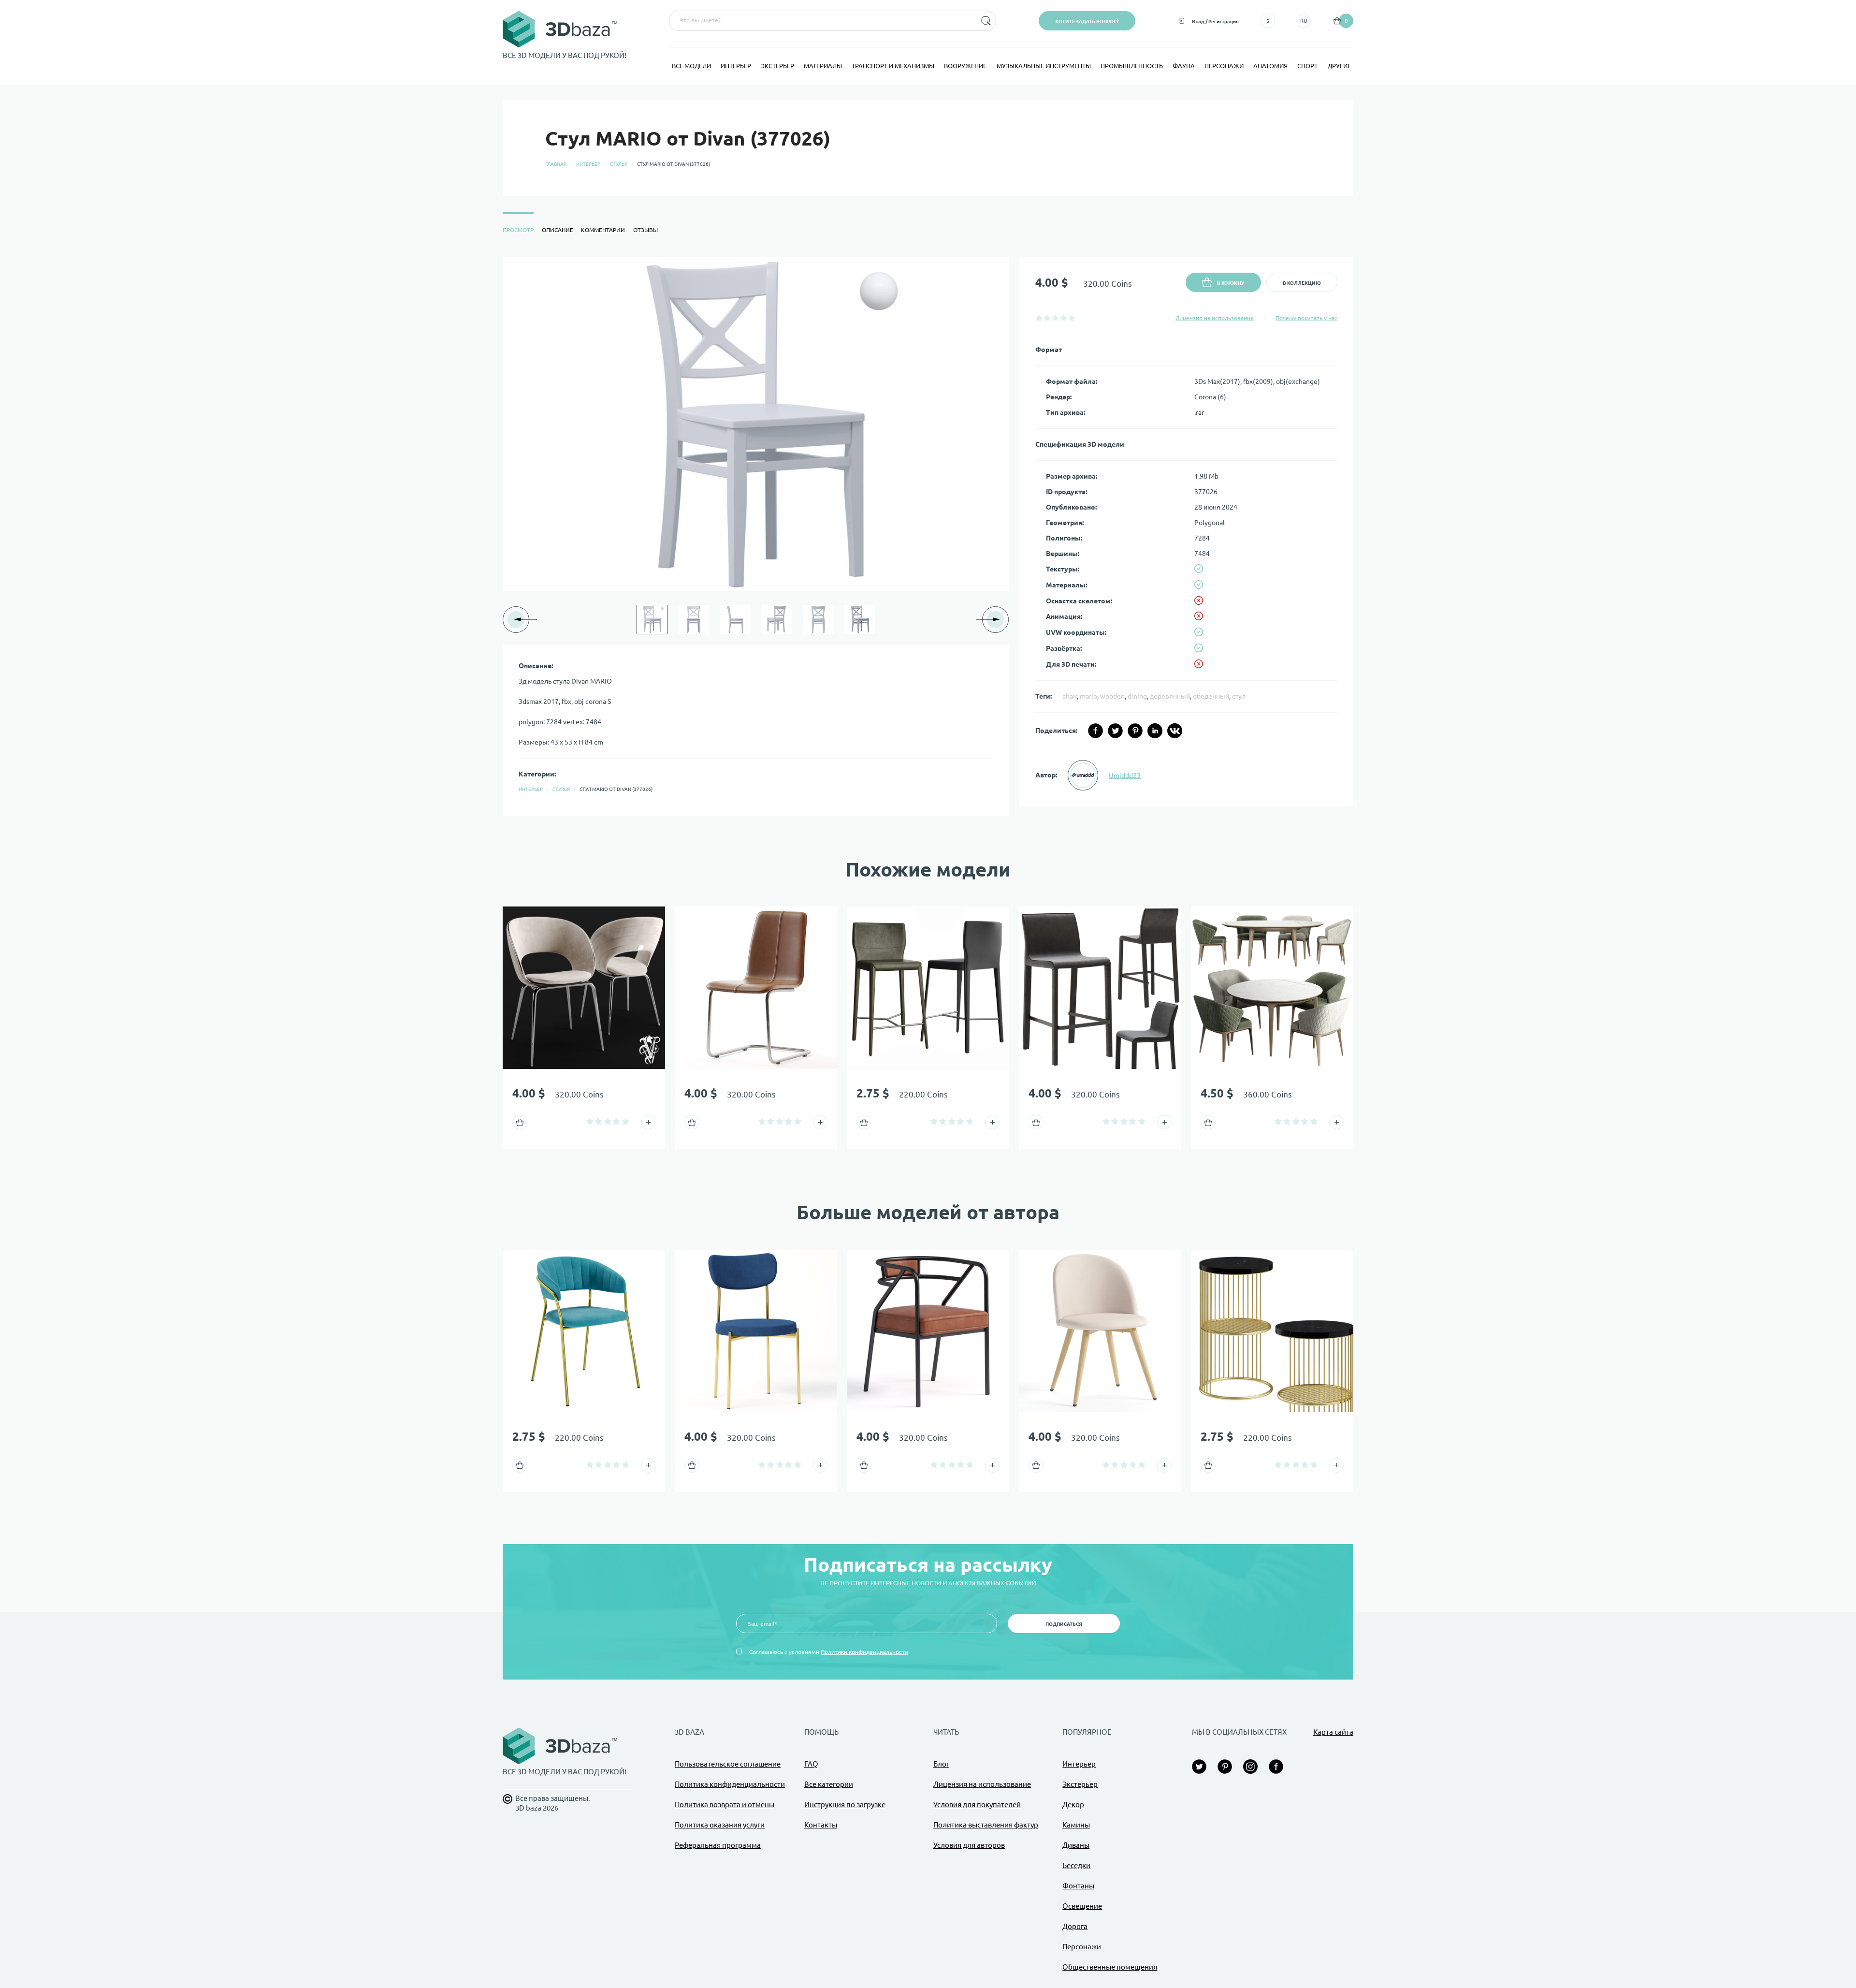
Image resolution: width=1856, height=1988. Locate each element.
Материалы (823, 66)
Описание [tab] (558, 230)
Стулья (619, 164)
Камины (1076, 1825)
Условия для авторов (969, 1845)
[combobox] (822, 21)
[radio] (1039, 318)
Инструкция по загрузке (845, 1805)
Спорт (1307, 66)
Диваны (1076, 1845)
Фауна (1184, 66)
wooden (1112, 696)
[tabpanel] (928, 536)
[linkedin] (1155, 731)
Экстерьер (777, 66)
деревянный (1170, 696)
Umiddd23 (1125, 775)
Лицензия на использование (1215, 318)
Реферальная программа (718, 1845)
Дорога (1075, 1926)
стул (1239, 696)
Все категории (829, 1784)
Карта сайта (1333, 1732)
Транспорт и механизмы (893, 66)
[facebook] (1095, 731)
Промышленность (1132, 66)
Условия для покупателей (977, 1805)
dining (1137, 696)
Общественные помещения (1110, 1967)
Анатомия (1270, 66)
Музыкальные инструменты (1044, 66)
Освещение (1082, 1906)
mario (1088, 696)
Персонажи (1224, 66)
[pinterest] (1135, 731)
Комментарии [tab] (603, 230)
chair (1070, 696)
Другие (1339, 66)
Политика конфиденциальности (730, 1784)
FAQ (811, 1764)
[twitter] (1115, 731)
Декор (1073, 1805)
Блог (941, 1764)
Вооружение (965, 66)
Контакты (821, 1825)
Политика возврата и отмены (725, 1805)
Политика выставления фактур (986, 1825)
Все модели (691, 66)
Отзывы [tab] (645, 230)
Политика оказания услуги (720, 1825)
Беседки (1076, 1865)
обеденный (1211, 696)
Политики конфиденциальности (864, 1652)
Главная (556, 164)
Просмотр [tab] (518, 230)
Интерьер (736, 66)
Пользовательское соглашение (728, 1764)
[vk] (1175, 731)
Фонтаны (1078, 1886)
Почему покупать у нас (1306, 318)
